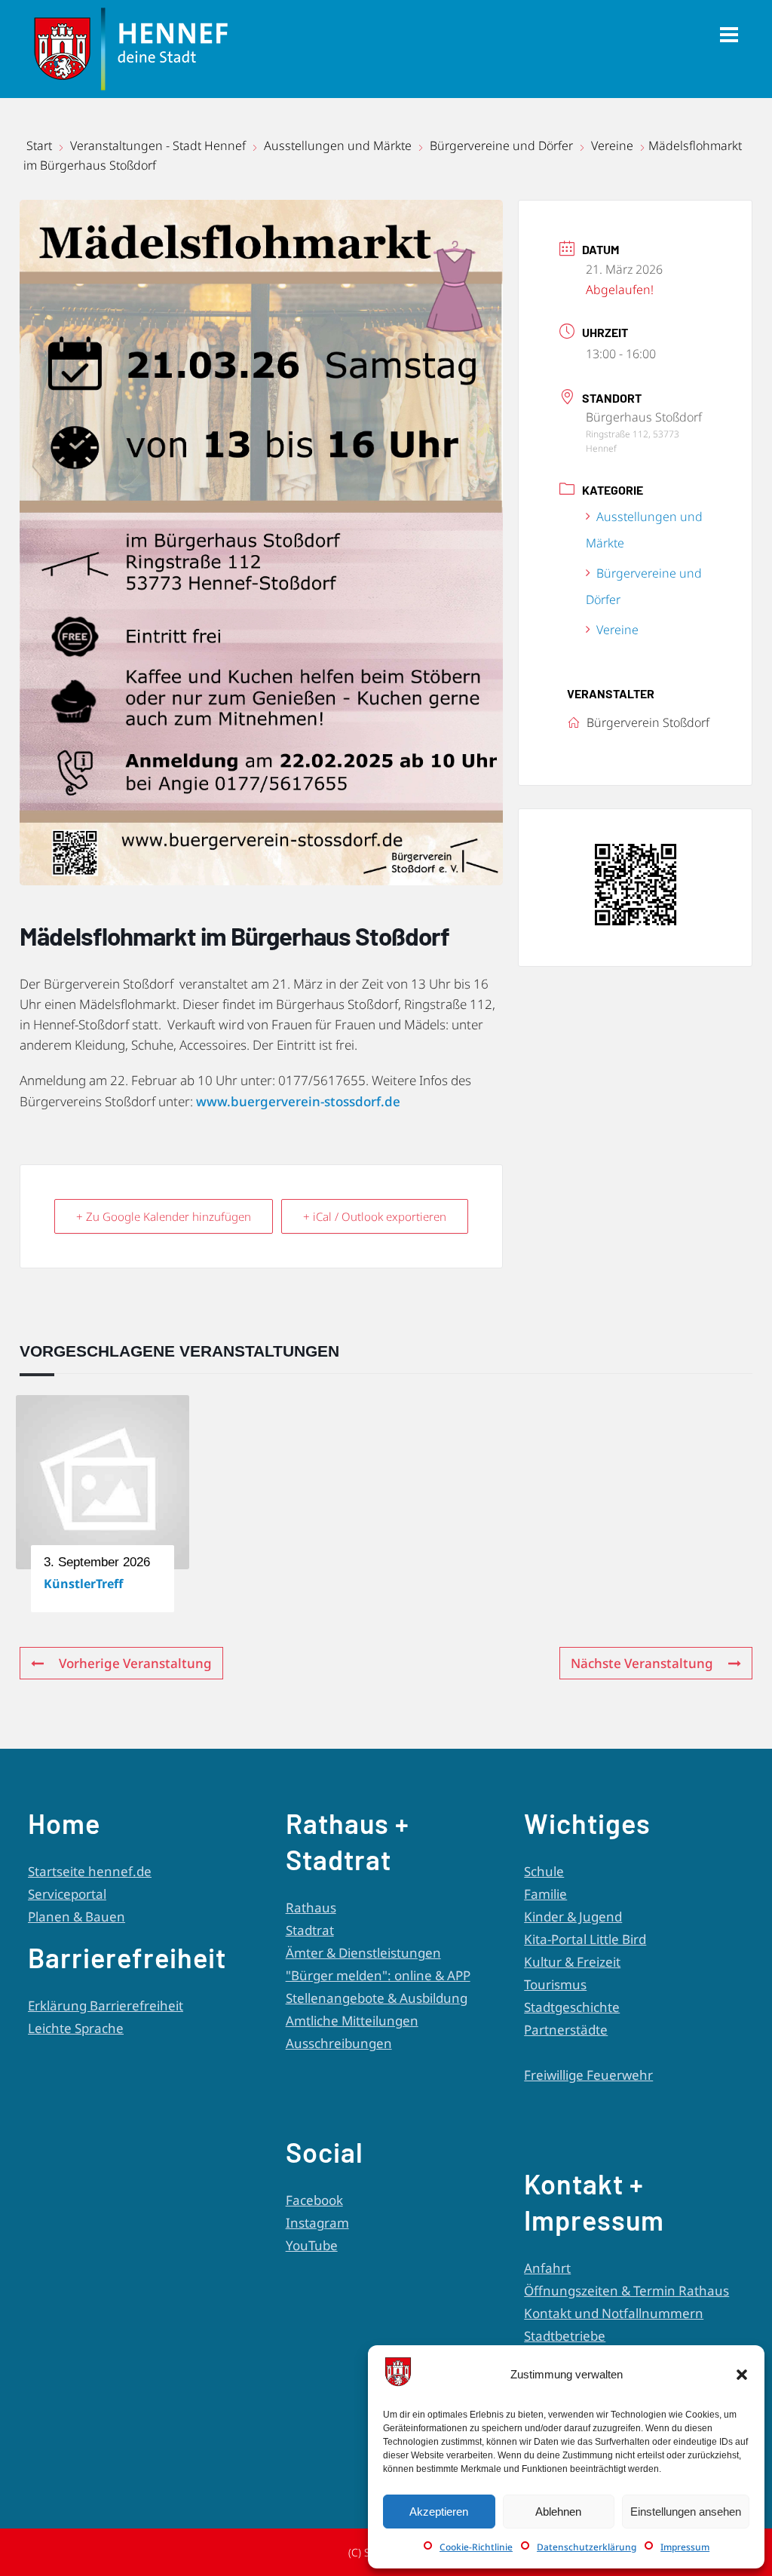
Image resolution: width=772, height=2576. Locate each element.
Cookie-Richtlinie (476, 2547)
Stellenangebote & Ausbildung (377, 1998)
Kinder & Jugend (573, 1917)
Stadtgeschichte (572, 2007)
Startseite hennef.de (90, 1871)
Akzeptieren (439, 2512)
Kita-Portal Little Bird (585, 1939)
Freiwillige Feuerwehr (588, 2075)
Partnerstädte (566, 2030)
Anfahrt (547, 2268)
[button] (742, 2375)
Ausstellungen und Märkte (338, 146)
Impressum (685, 2547)
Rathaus (311, 1907)
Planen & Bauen (77, 1917)
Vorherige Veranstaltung (135, 1663)
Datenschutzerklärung (587, 2547)
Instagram (317, 2223)
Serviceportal (67, 1894)
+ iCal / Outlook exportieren (375, 1216)
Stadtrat (310, 1930)
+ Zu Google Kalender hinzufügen (164, 1216)
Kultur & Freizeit (572, 1962)
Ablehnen (558, 2512)
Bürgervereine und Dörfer (501, 146)
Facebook (314, 2200)
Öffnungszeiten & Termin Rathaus (626, 2291)
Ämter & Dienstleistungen (363, 1953)
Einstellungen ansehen (686, 2512)
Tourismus (555, 1984)
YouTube (312, 2245)
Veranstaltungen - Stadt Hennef (158, 146)
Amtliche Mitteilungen (352, 2021)
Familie (545, 1894)
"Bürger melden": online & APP (378, 1975)
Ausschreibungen (339, 2043)
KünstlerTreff (83, 1584)
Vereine (612, 146)
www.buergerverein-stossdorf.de (298, 1101)
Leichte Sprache (76, 2028)
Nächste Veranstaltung (642, 1663)
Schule (544, 1871)
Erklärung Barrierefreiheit (106, 2006)
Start (41, 146)
